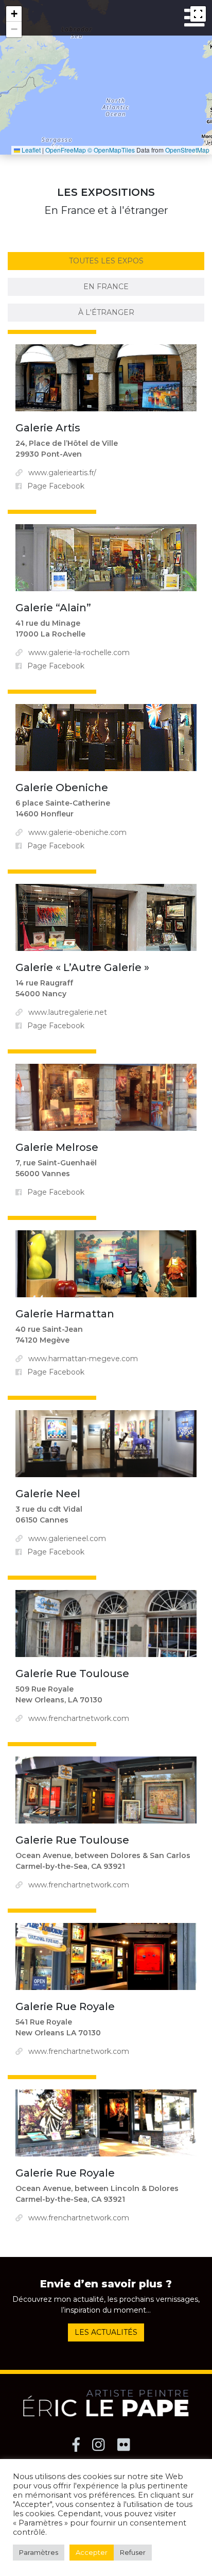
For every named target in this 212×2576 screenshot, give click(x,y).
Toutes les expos (106, 261)
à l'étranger (106, 312)
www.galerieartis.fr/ (62, 473)
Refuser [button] (133, 2552)
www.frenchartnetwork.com (79, 1718)
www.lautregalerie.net (68, 1012)
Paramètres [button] (39, 2552)
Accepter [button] (92, 2552)
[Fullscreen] (198, 14)
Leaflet (30, 150)
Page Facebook (56, 486)
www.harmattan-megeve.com (83, 1359)
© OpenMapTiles (111, 150)
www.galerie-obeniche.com (77, 832)
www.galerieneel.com (67, 1538)
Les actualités (106, 2332)
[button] (14, 14)
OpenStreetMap (187, 150)
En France (106, 287)
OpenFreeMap (66, 150)
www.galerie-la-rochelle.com (79, 653)
